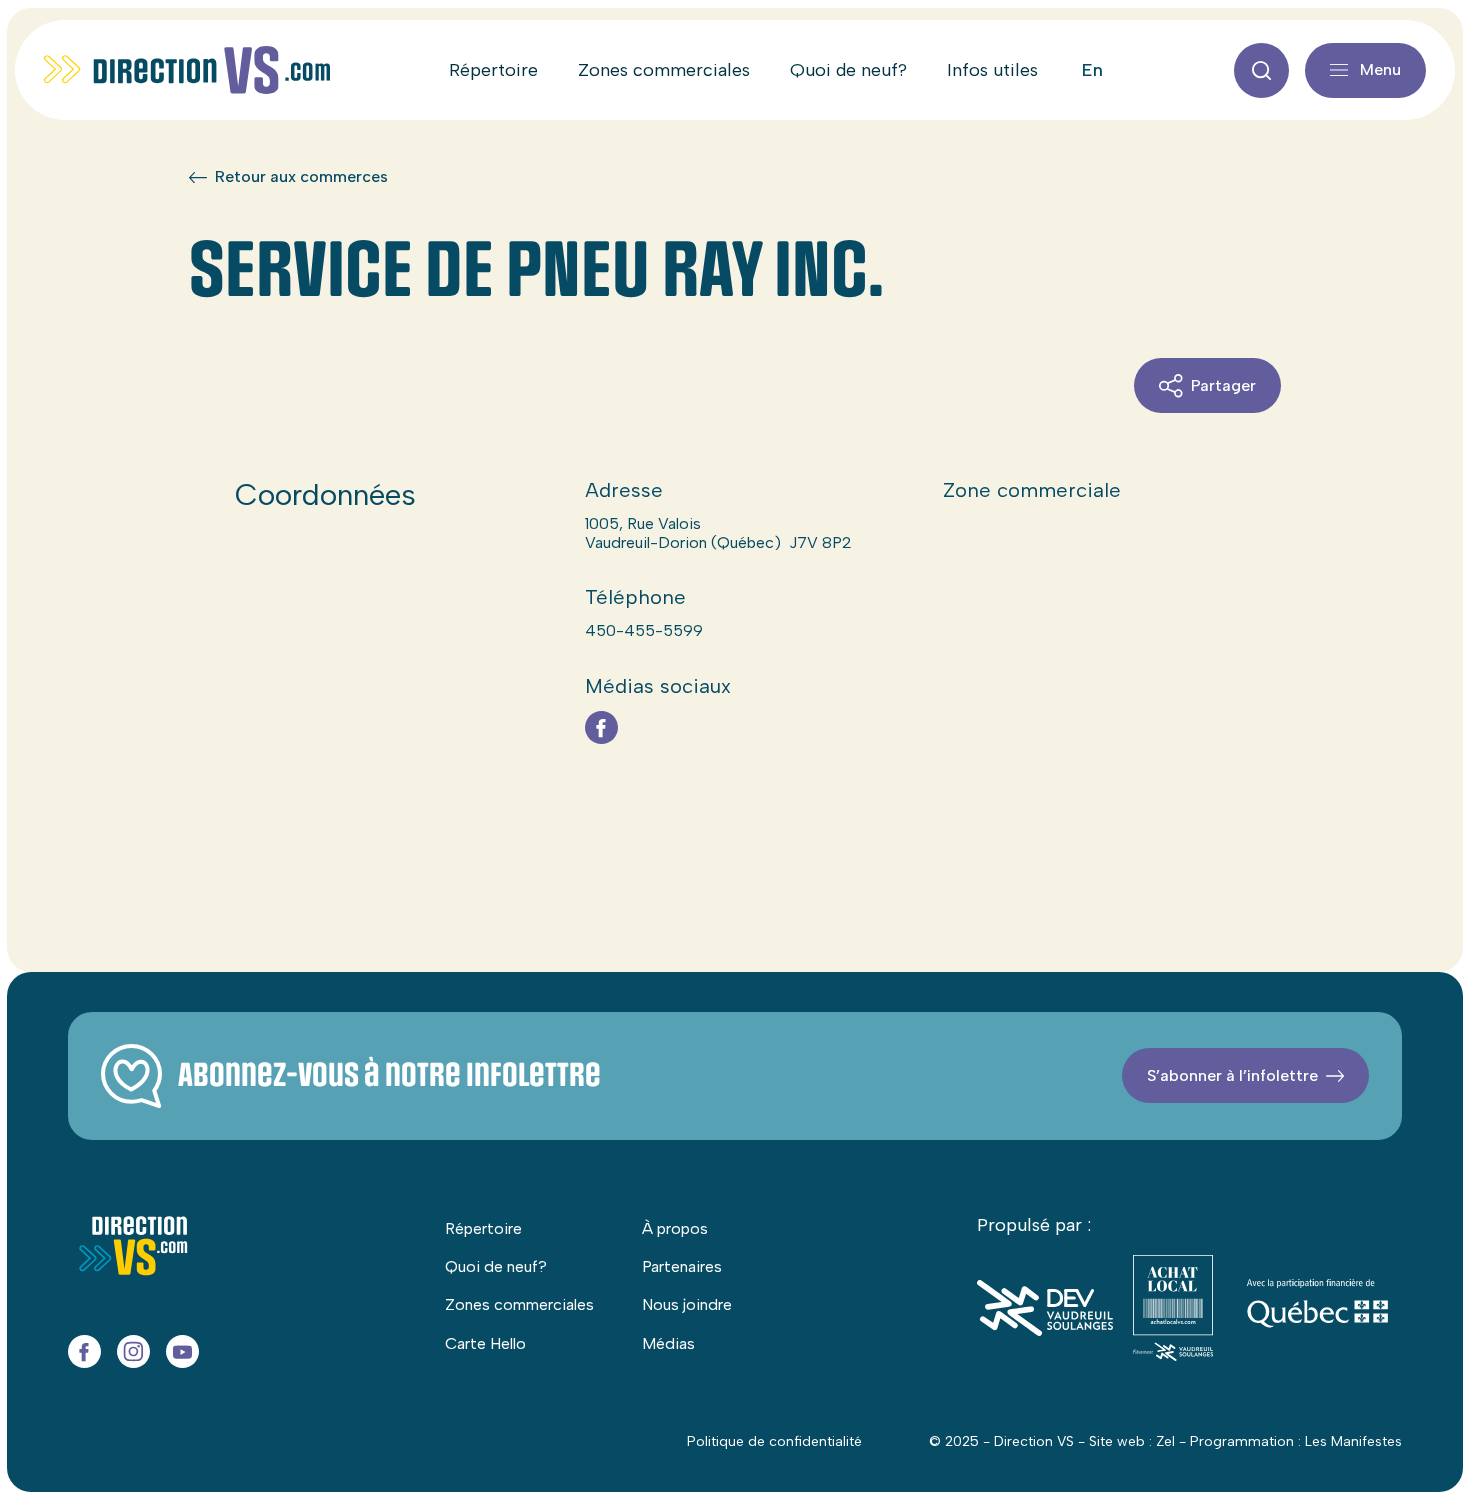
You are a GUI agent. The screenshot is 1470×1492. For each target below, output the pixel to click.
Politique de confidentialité (774, 1441)
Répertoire (493, 70)
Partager (1223, 385)
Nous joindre (687, 1304)
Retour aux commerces (301, 177)
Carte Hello (485, 1343)
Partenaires (682, 1266)
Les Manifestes (1353, 1441)
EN (1092, 70)
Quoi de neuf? (848, 70)
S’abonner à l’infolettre (1232, 1075)
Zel (1165, 1441)
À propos (675, 1228)
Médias (668, 1343)
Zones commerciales (664, 70)
